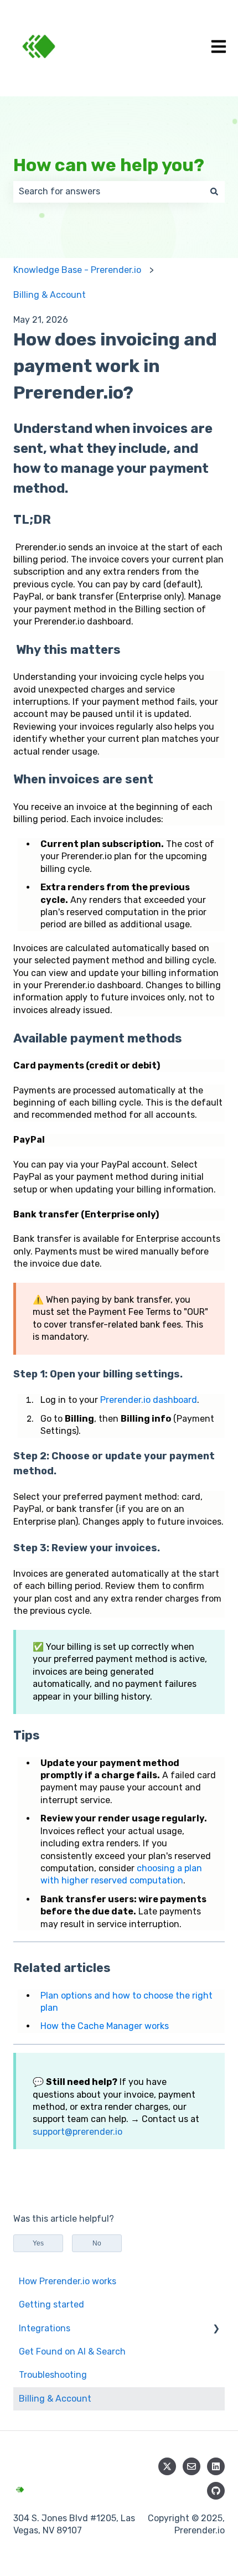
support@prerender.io (77, 2132)
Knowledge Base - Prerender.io (77, 270)
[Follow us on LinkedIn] (216, 2466)
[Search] (214, 192)
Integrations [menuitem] (45, 2328)
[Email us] (192, 2466)
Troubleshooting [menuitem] (53, 2375)
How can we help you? (109, 165)
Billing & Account (50, 295)
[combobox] (108, 192)
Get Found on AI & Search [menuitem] (72, 2352)
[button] (216, 2329)
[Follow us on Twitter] (167, 2466)
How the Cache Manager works (105, 2026)
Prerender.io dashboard (149, 1400)
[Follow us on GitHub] (216, 2491)
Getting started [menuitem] (51, 2304)
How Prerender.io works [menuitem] (68, 2281)
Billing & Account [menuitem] (55, 2399)
